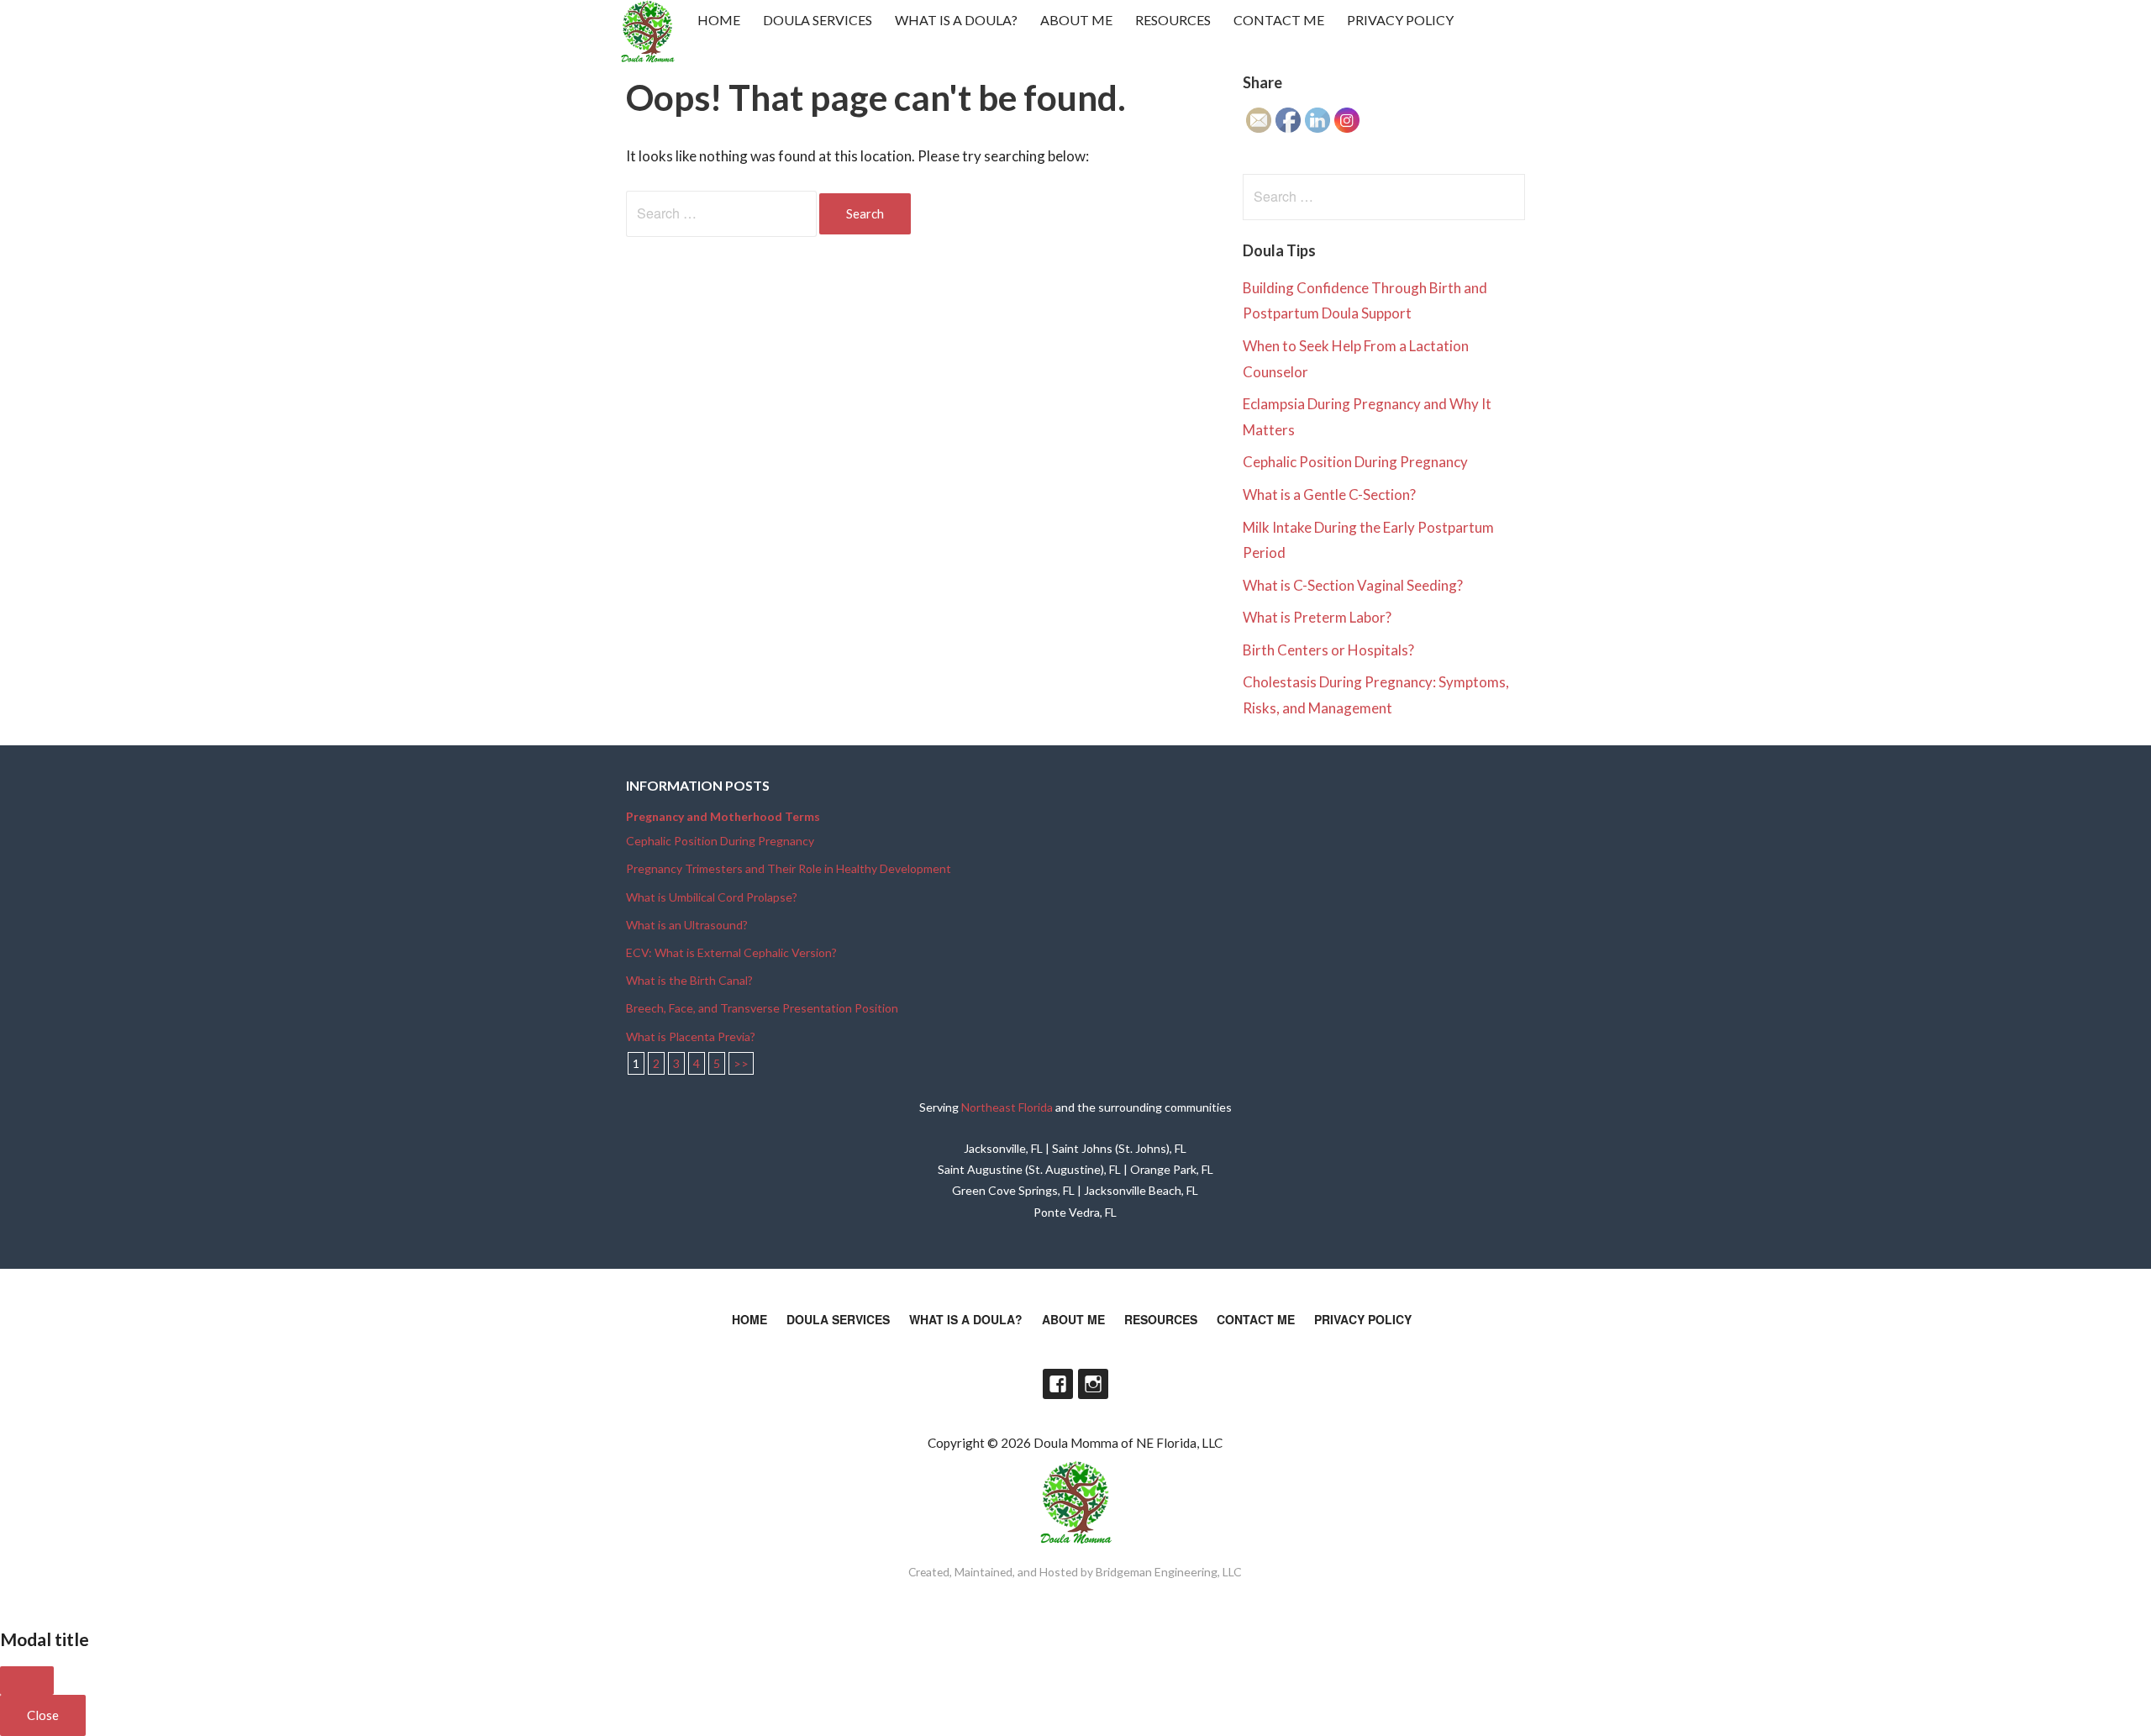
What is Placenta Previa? (691, 1036)
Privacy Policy (1400, 20)
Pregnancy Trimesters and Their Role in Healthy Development (789, 868)
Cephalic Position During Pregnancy (1355, 462)
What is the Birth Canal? (689, 980)
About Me (1076, 20)
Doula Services (818, 20)
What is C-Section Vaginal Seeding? (1353, 585)
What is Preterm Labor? (1317, 617)
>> (741, 1063)
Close (43, 1715)
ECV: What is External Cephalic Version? (731, 952)
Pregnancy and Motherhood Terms (723, 816)
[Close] (27, 1681)
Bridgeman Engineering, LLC (1169, 1572)
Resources (1173, 20)
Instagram (1093, 1384)
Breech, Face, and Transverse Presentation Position (762, 1008)
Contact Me (1279, 20)
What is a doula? (956, 20)
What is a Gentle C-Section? (1329, 494)
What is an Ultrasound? (687, 925)
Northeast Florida (1007, 1107)
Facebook (1058, 1384)
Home (719, 20)
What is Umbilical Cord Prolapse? (712, 897)
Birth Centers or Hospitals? (1328, 650)
